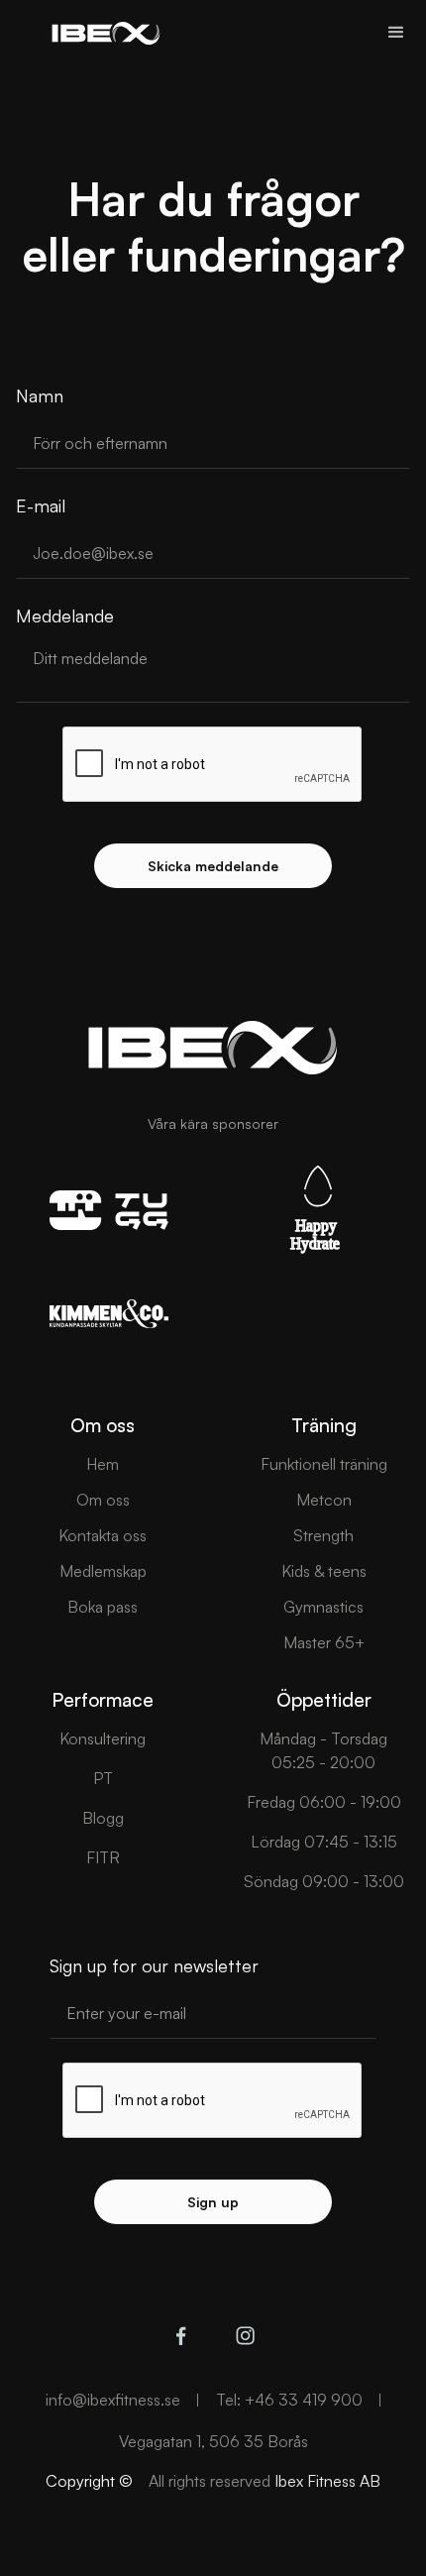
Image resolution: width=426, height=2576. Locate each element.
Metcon (324, 1500)
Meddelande (65, 616)
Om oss (103, 1500)
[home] (101, 33)
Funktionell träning (324, 1464)
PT (103, 1778)
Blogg (103, 1818)
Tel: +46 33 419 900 (289, 2400)
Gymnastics (323, 1607)
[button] (396, 33)
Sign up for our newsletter (154, 1965)
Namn (40, 395)
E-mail (41, 505)
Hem (103, 1464)
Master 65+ (324, 1642)
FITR (103, 1857)
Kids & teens (324, 1571)
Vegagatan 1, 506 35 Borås (213, 2441)
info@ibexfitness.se (113, 2400)
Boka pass (103, 1607)
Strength (323, 1535)
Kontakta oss (103, 1535)
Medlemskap (103, 1571)
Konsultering (103, 1738)
